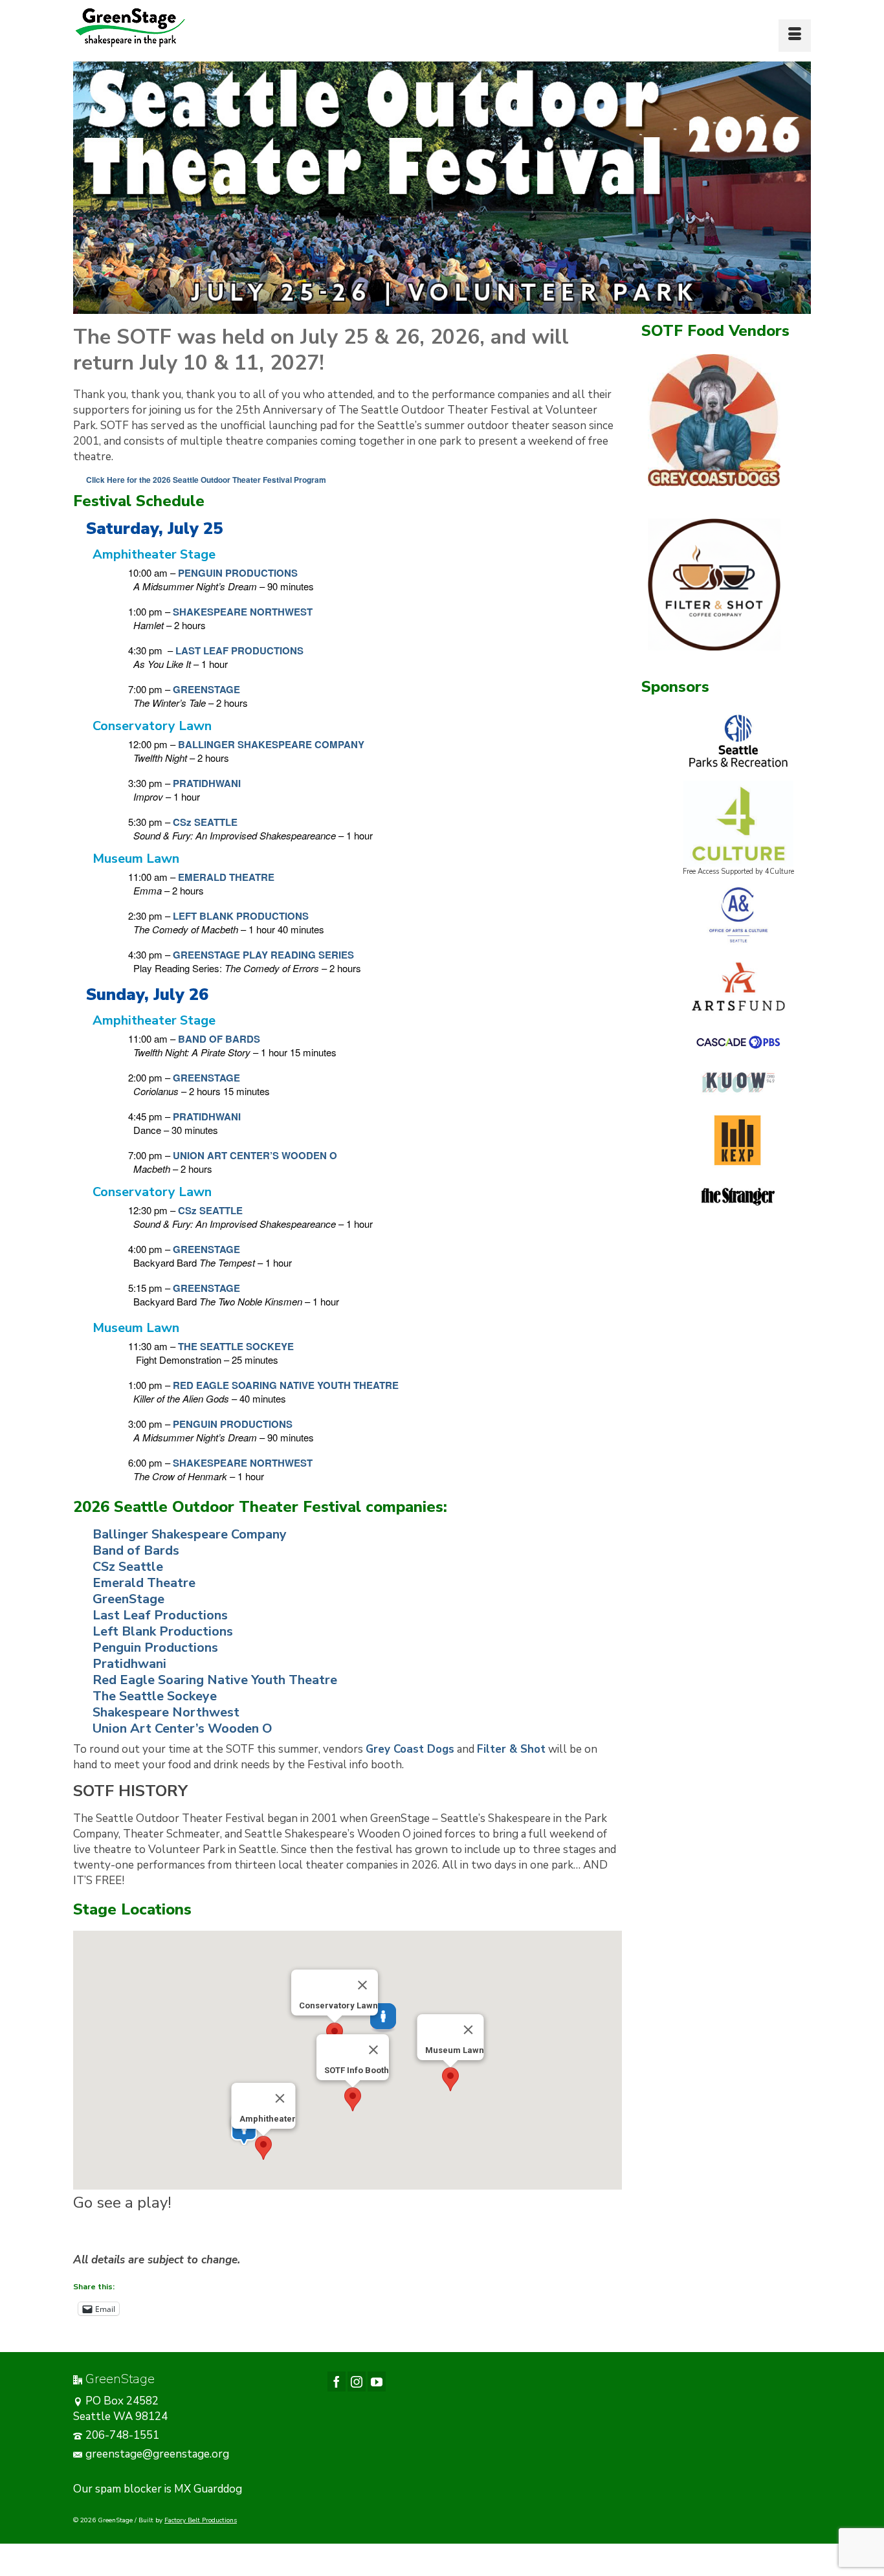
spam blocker (128, 2489)
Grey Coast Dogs (410, 1749)
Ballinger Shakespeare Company (190, 1534)
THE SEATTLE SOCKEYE (236, 1346)
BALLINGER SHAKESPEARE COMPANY (271, 744)
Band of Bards (136, 1550)
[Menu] (795, 36)
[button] (353, 2099)
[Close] (373, 2050)
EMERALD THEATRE (226, 877)
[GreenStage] (190, 28)
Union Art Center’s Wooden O (182, 1728)
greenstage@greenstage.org (157, 2454)
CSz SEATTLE (205, 822)
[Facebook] (337, 2382)
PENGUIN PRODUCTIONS (238, 573)
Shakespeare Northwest (166, 1712)
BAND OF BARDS (219, 1039)
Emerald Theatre (144, 1583)
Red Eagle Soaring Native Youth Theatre (215, 1680)
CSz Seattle (128, 1567)
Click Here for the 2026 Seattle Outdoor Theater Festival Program (206, 480)
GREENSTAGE (206, 689)
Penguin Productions (155, 1648)
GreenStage (128, 1599)
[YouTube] (377, 2382)
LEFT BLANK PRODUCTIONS (241, 916)
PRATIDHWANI (207, 783)
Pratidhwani (129, 1664)
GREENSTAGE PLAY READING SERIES (263, 955)
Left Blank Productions (163, 1631)
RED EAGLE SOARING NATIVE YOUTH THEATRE (286, 1385)
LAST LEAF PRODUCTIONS (239, 650)
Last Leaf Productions (160, 1615)
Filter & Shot (511, 1749)
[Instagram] (357, 2382)
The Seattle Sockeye (155, 1696)
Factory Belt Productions (201, 2520)
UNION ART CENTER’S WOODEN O (255, 1155)
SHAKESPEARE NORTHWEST (243, 612)
